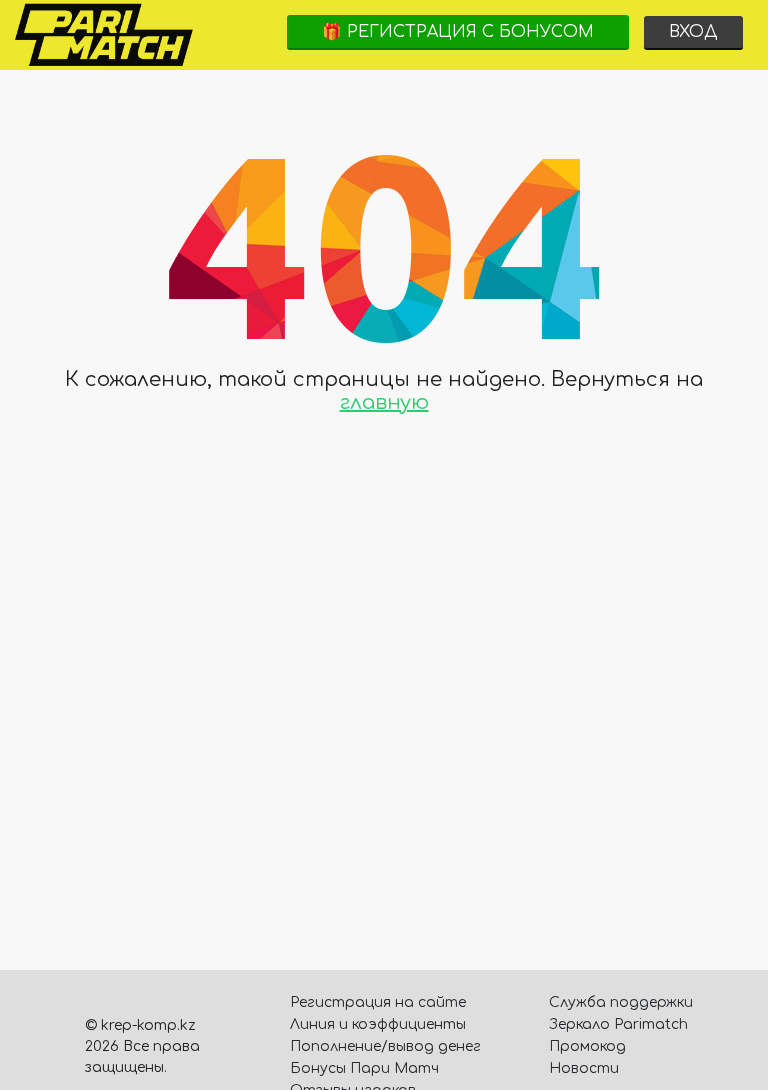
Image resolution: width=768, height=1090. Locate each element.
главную (384, 402)
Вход (693, 32)
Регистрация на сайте (378, 1002)
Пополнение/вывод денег (385, 1046)
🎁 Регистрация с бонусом (458, 32)
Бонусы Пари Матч (364, 1068)
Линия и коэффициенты (378, 1024)
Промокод (587, 1046)
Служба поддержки (621, 1002)
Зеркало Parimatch (618, 1024)
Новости (584, 1068)
